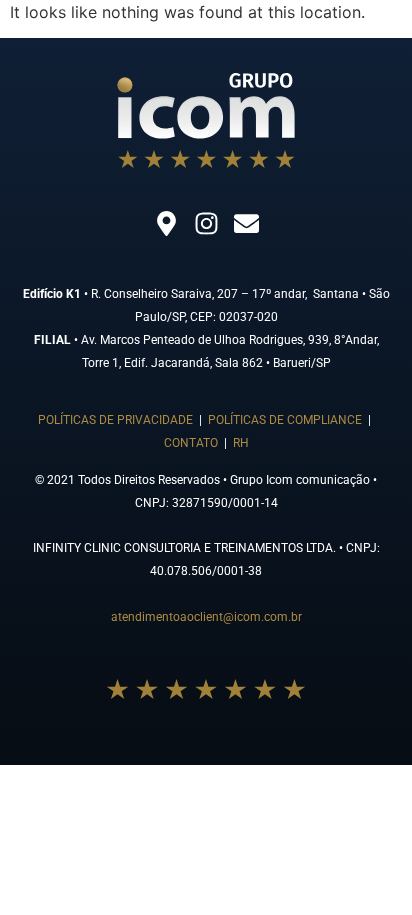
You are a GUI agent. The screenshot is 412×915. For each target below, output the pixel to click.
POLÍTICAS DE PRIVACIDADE (115, 420)
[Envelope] (246, 223)
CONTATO (192, 443)
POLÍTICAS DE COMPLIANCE (285, 420)
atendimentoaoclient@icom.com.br (206, 617)
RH (241, 443)
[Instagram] (206, 223)
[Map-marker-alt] (166, 223)
